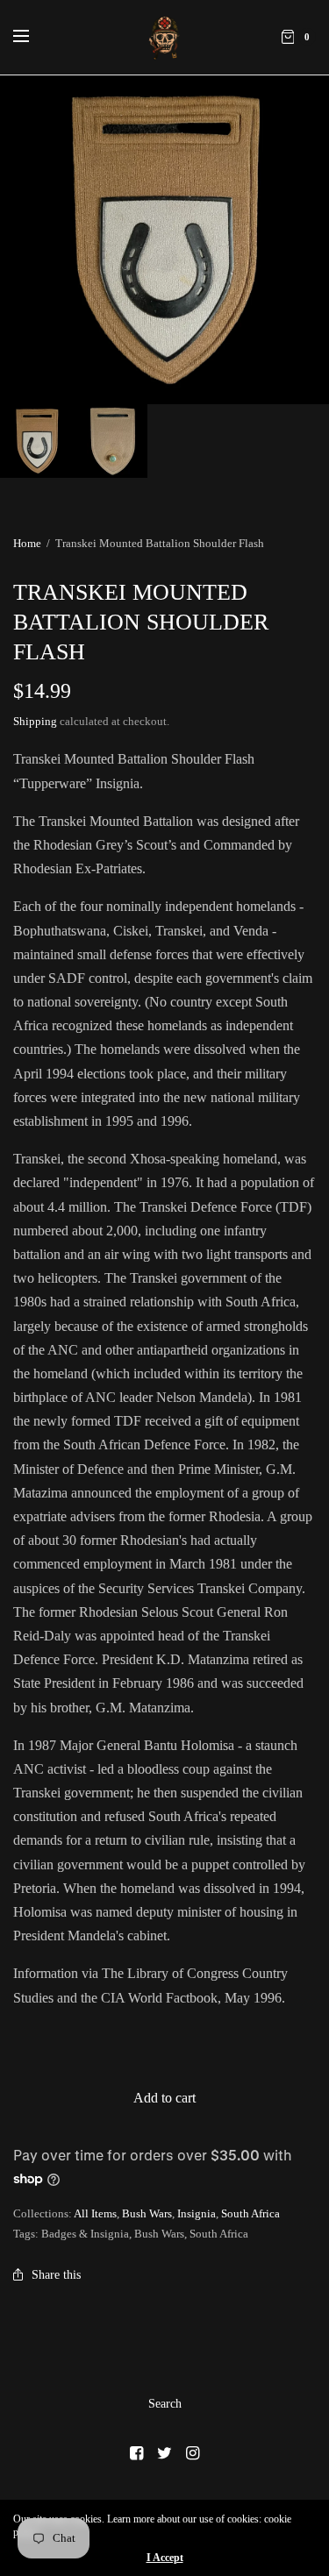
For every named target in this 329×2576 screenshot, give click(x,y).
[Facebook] (137, 2453)
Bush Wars (147, 2213)
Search (165, 2404)
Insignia (197, 2213)
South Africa (250, 2213)
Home (27, 543)
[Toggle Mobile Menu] (32, 37)
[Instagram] (193, 2453)
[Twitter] (165, 2453)
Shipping (35, 721)
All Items (95, 2213)
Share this (56, 2275)
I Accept (165, 2558)
